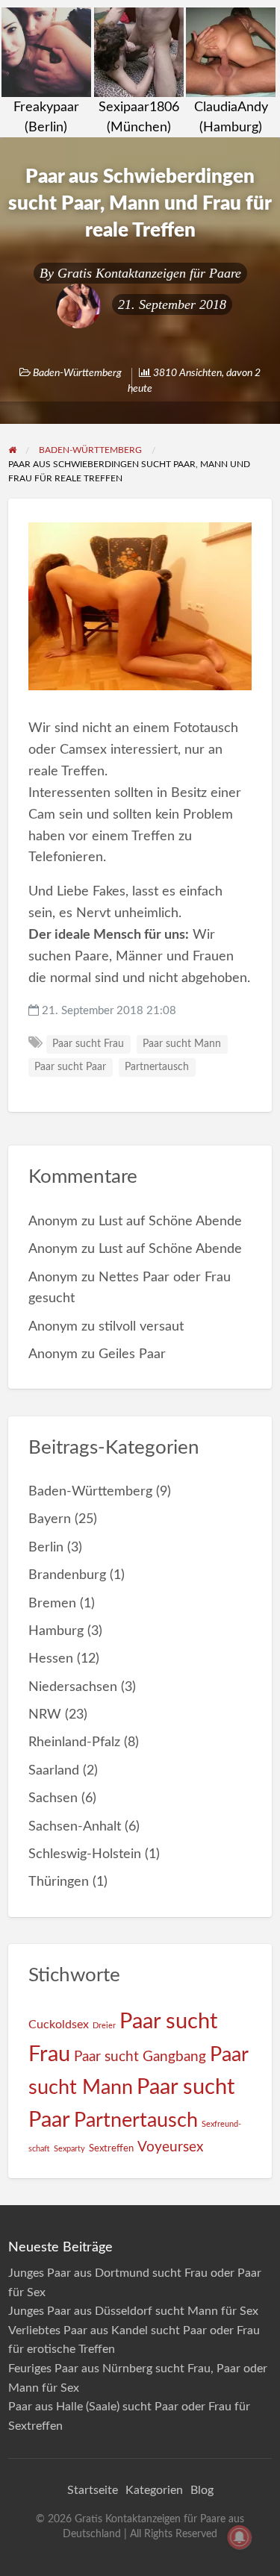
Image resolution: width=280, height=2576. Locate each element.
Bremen (52, 1603)
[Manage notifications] (240, 2537)
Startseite (93, 2490)
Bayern (50, 1519)
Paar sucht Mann (182, 1044)
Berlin (46, 1547)
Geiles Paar (132, 1354)
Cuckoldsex (59, 2025)
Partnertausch (157, 1067)
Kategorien (154, 2490)
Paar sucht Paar (70, 1067)
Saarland (54, 1770)
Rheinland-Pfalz (74, 1742)
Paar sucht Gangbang (140, 2057)
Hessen (51, 1659)
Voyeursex (170, 2147)
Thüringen (59, 1882)
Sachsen (53, 1798)
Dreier (104, 2026)
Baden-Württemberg (77, 373)
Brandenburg (67, 1575)
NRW (45, 1714)
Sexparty (69, 2149)
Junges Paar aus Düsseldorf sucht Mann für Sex (133, 2311)
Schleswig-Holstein (85, 1854)
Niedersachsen (73, 1687)
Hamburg (56, 1631)
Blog (202, 2490)
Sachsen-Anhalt (75, 1826)
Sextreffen (111, 2148)
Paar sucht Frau (88, 1044)
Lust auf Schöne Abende (170, 1221)
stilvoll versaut (141, 1326)
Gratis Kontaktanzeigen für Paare (149, 273)
